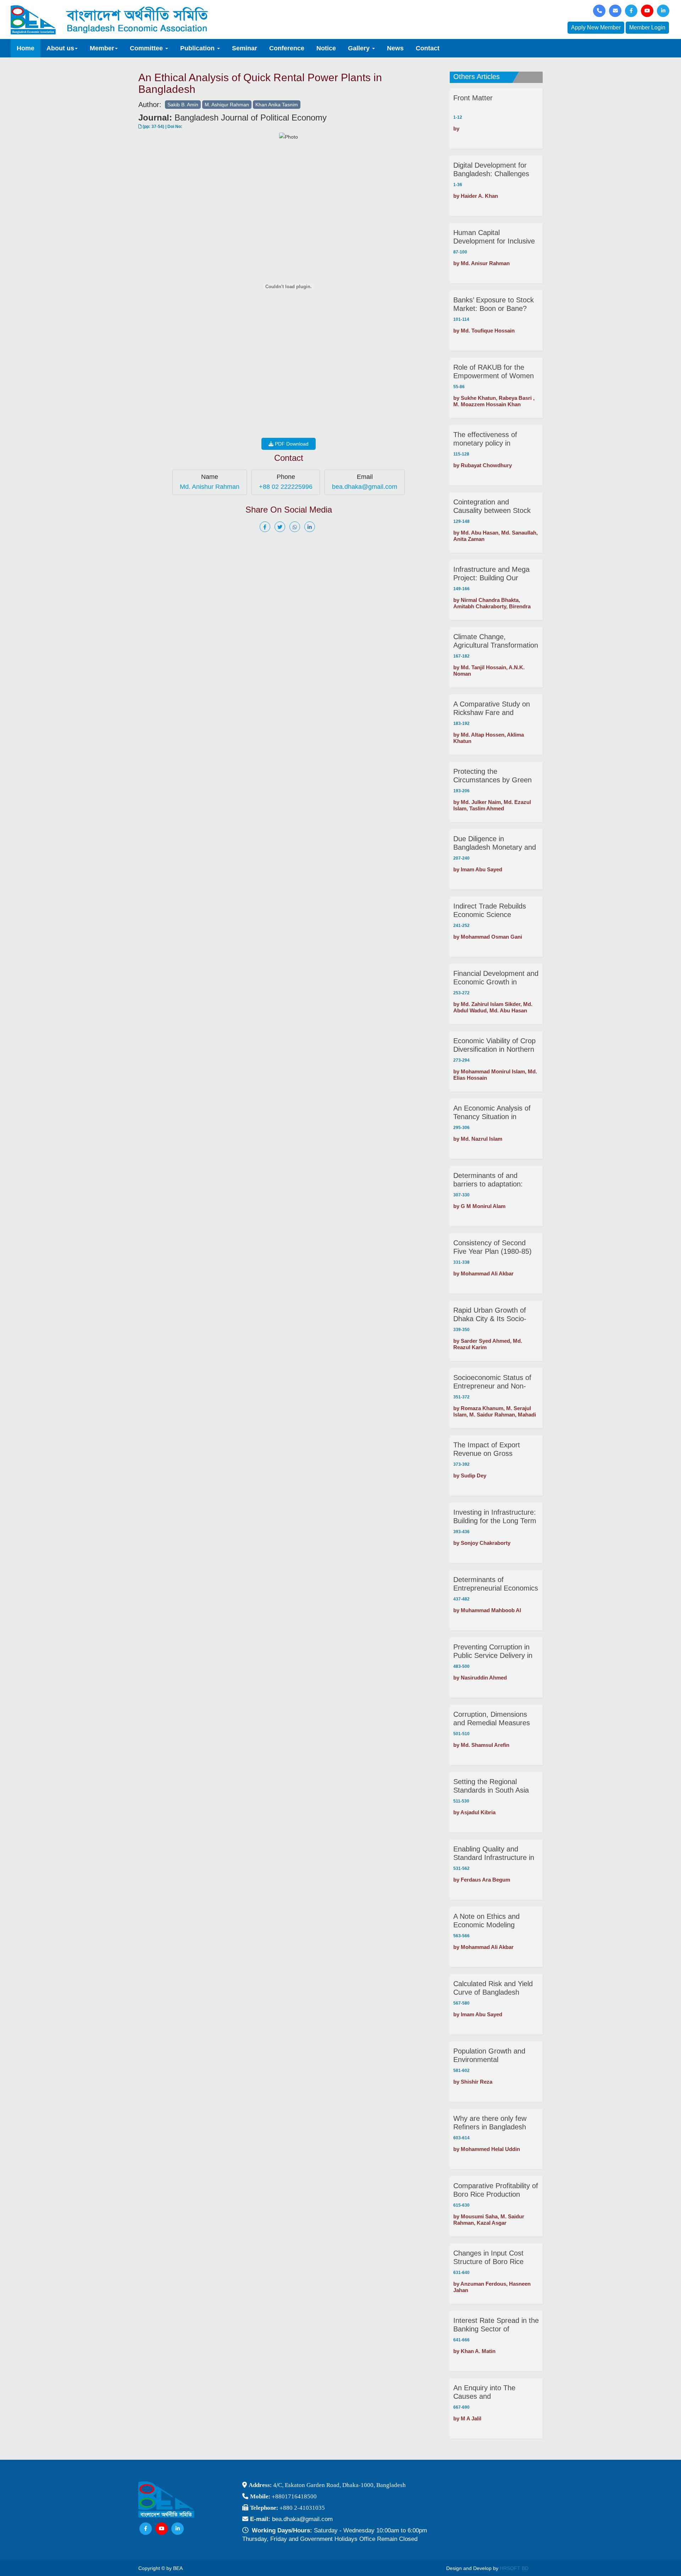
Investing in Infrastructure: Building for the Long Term (495, 1516)
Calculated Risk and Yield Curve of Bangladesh (493, 1988)
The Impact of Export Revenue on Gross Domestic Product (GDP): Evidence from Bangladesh (495, 1449)
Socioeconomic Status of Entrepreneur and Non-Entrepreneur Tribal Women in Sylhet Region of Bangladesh (496, 1382)
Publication (198, 48)
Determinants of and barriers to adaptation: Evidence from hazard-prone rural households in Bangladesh (493, 1180)
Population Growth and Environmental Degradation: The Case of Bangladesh (494, 2055)
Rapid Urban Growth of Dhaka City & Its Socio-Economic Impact (490, 1315)
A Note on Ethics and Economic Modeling (486, 1921)
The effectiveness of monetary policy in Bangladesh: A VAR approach (485, 439)
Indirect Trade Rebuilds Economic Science (490, 910)
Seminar (245, 48)
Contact (428, 48)
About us (60, 48)
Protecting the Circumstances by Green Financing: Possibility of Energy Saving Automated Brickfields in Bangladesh (494, 776)
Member (102, 48)
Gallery (360, 48)
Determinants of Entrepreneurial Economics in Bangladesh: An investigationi (496, 1584)
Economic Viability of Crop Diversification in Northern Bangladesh (494, 1045)
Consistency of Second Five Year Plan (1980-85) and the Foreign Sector (492, 1247)
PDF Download (291, 444)
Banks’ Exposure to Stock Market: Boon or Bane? (494, 304)
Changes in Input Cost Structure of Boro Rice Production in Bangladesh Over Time (493, 2258)
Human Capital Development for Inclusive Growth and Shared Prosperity (494, 237)
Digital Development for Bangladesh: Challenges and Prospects (491, 170)
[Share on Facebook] (266, 527)
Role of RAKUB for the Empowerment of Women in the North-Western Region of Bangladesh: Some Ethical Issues (494, 372)
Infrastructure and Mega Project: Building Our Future (491, 574)
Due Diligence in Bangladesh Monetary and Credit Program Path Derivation (495, 843)
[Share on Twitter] (281, 527)
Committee (147, 48)
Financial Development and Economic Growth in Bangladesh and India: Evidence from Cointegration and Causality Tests (496, 978)
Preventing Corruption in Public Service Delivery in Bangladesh (493, 1651)
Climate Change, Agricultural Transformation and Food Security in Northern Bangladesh (496, 641)
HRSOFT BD (514, 2568)
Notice (326, 48)
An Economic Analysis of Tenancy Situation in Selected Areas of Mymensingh (492, 1113)
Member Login (647, 27)
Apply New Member (596, 27)
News (395, 48)
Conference (287, 48)
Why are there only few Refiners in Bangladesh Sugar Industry (490, 2123)
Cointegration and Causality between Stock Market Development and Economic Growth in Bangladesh (493, 506)
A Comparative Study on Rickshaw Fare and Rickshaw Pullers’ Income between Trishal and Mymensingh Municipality (493, 708)
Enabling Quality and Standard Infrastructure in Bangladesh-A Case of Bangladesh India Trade (494, 1853)
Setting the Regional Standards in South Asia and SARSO (491, 1786)
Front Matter (473, 98)
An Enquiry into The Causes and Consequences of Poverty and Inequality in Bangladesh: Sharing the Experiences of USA (494, 2392)
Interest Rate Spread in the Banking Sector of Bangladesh (496, 2325)
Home (26, 48)
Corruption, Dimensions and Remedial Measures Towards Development (492, 1719)
